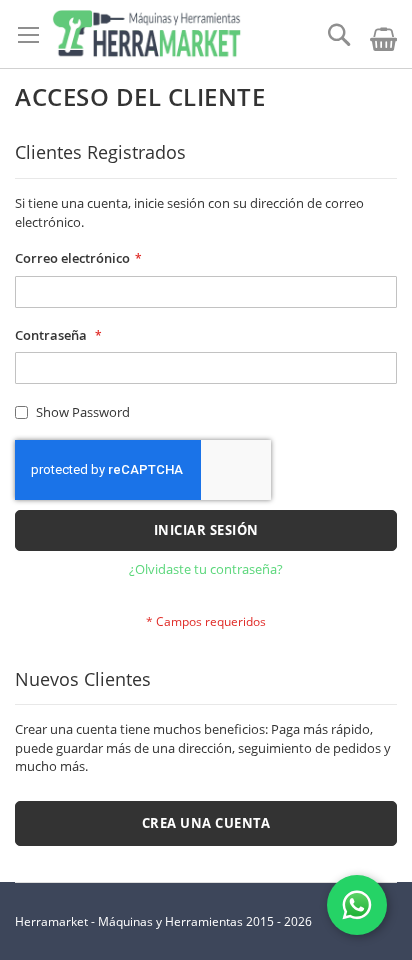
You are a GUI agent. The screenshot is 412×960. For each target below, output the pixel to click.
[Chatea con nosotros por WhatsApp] (357, 905)
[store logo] (146, 34)
